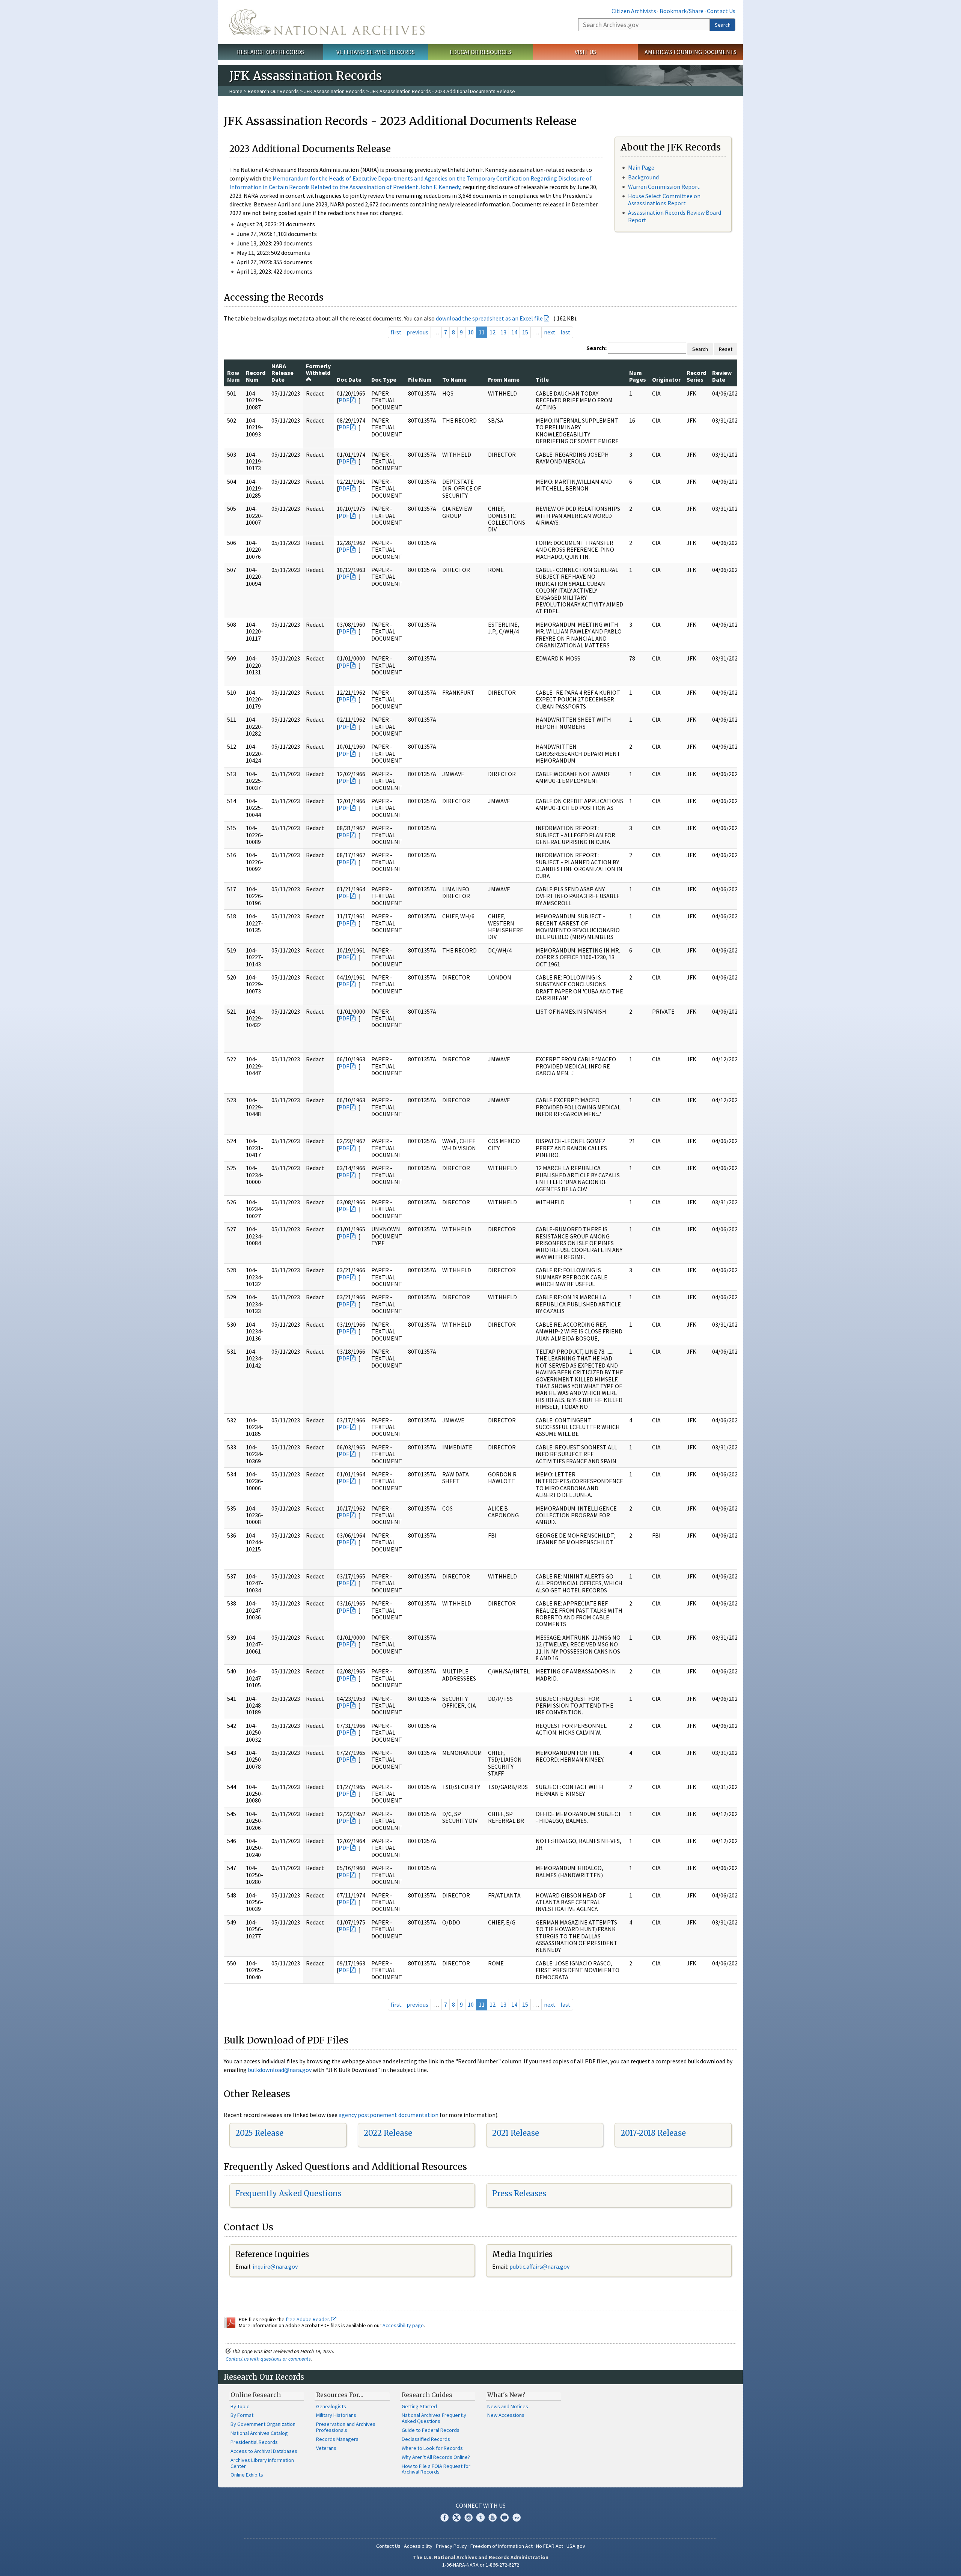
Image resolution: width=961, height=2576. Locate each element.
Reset (726, 349)
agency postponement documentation (389, 2115)
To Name (454, 379)
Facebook (444, 2517)
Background (643, 177)
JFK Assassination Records (334, 91)
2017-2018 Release (653, 2133)
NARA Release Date (282, 373)
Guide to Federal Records (431, 2430)
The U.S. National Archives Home (327, 22)
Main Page (641, 167)
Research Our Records (270, 52)
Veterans (326, 2448)
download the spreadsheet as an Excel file (489, 318)
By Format (242, 2415)
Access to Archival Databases (264, 2451)
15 (525, 332)
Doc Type (384, 379)
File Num (420, 379)
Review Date (722, 376)
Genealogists (331, 2406)
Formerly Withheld (318, 369)
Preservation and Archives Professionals (346, 2427)
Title (542, 379)
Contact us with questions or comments (268, 2359)
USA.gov (576, 2546)
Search (723, 25)
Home (236, 91)
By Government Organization (263, 2424)
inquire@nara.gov (275, 2266)
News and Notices (508, 2406)
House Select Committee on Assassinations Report (664, 199)
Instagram (468, 2517)
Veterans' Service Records (376, 52)
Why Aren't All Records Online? (436, 2457)
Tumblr (480, 2517)
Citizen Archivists (634, 11)
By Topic (240, 2406)
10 (471, 332)
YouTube (493, 2517)
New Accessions (506, 2415)
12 (493, 332)
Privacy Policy (451, 2546)
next (550, 332)
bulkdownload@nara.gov (280, 2070)
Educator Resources (480, 52)
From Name (504, 379)
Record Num (256, 376)
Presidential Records (254, 2442)
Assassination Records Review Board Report (675, 216)
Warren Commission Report (664, 187)
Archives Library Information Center (262, 2463)
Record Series (696, 376)
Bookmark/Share (682, 11)
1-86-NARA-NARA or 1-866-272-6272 (481, 2565)
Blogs (505, 2517)
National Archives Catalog (259, 2433)
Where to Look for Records (432, 2448)
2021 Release (516, 2133)
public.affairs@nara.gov (539, 2266)
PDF (344, 400)
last (566, 332)
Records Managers (337, 2439)
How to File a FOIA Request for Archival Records (436, 2469)
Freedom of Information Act (502, 2546)
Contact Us (721, 11)
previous (417, 332)
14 (514, 332)
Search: (596, 348)
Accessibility (418, 2546)
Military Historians (336, 2415)
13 (503, 332)
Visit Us (585, 52)
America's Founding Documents (691, 52)
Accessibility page (403, 2325)
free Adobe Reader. (308, 2319)
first (396, 332)
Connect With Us (481, 2505)
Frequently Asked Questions (288, 2193)
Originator (666, 379)
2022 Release (388, 2133)
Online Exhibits (247, 2475)
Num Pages (638, 376)
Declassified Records (426, 2439)
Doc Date (349, 379)
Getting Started (419, 2406)
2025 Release (259, 2133)
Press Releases (519, 2193)
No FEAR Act (550, 2546)
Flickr (517, 2517)
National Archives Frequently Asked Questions (434, 2418)
